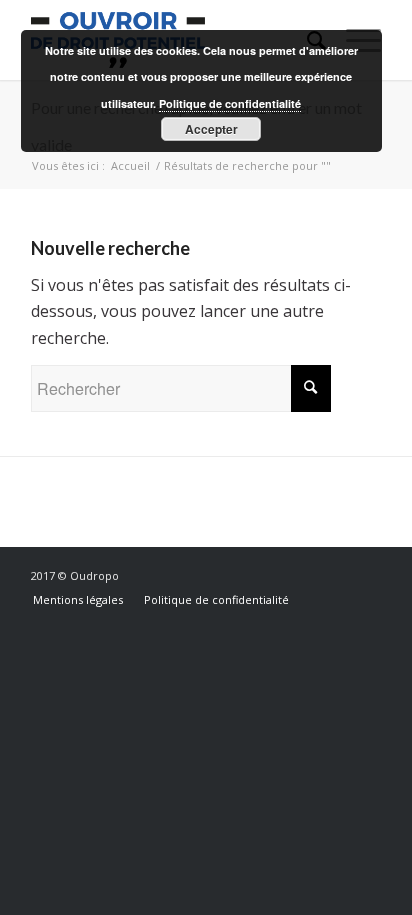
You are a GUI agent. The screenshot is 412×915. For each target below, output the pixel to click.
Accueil (130, 165)
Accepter (211, 129)
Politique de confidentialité (230, 103)
